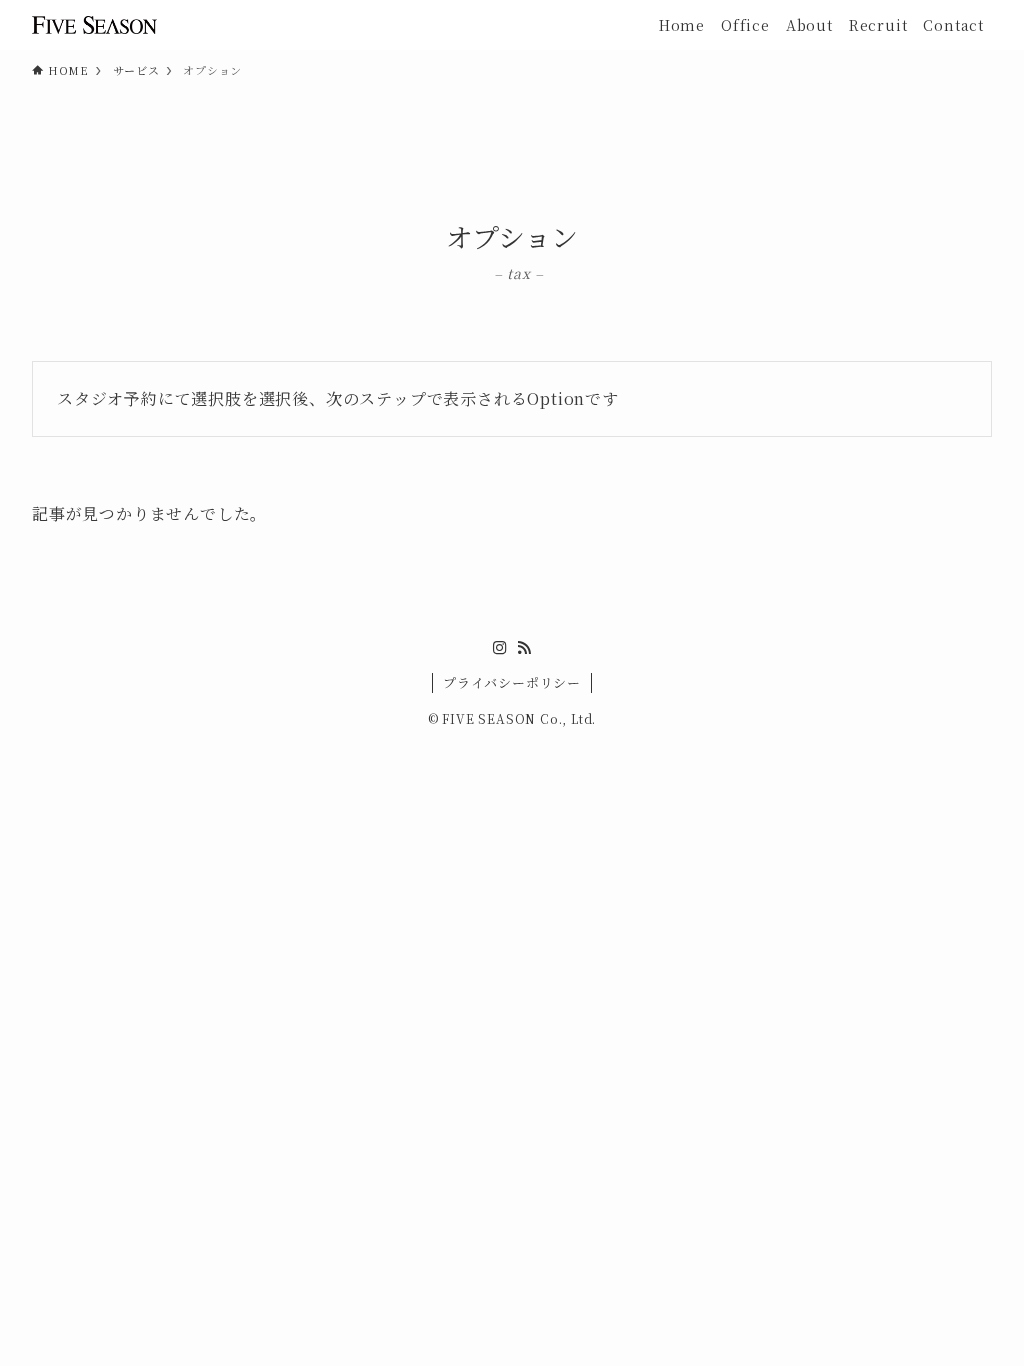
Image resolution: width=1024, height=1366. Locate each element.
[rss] (524, 648)
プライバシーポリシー (512, 682)
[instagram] (500, 648)
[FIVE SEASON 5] (94, 25)
